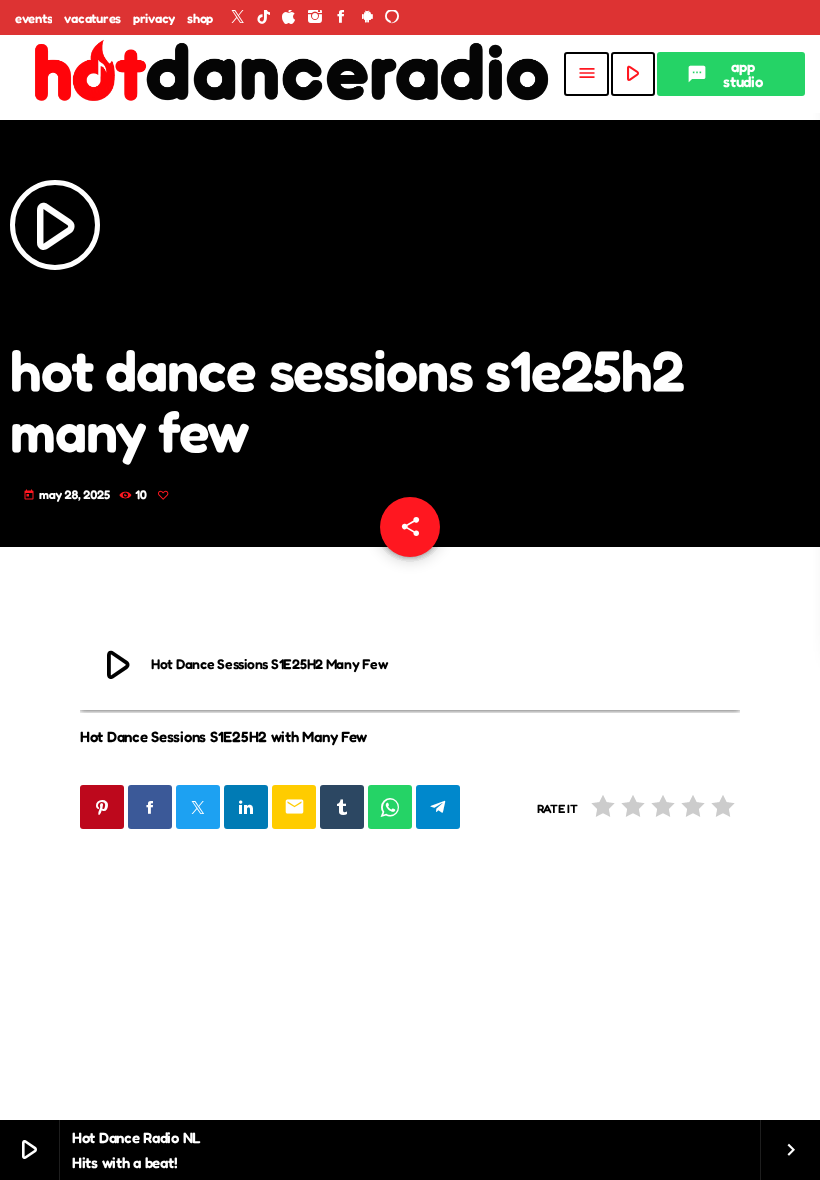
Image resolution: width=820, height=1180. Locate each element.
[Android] (367, 17)
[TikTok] (264, 17)
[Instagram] (315, 17)
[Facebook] (341, 17)
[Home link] (288, 74)
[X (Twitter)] (238, 17)
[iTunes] (289, 17)
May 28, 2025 (68, 494)
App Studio (725, 74)
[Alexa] (392, 17)
